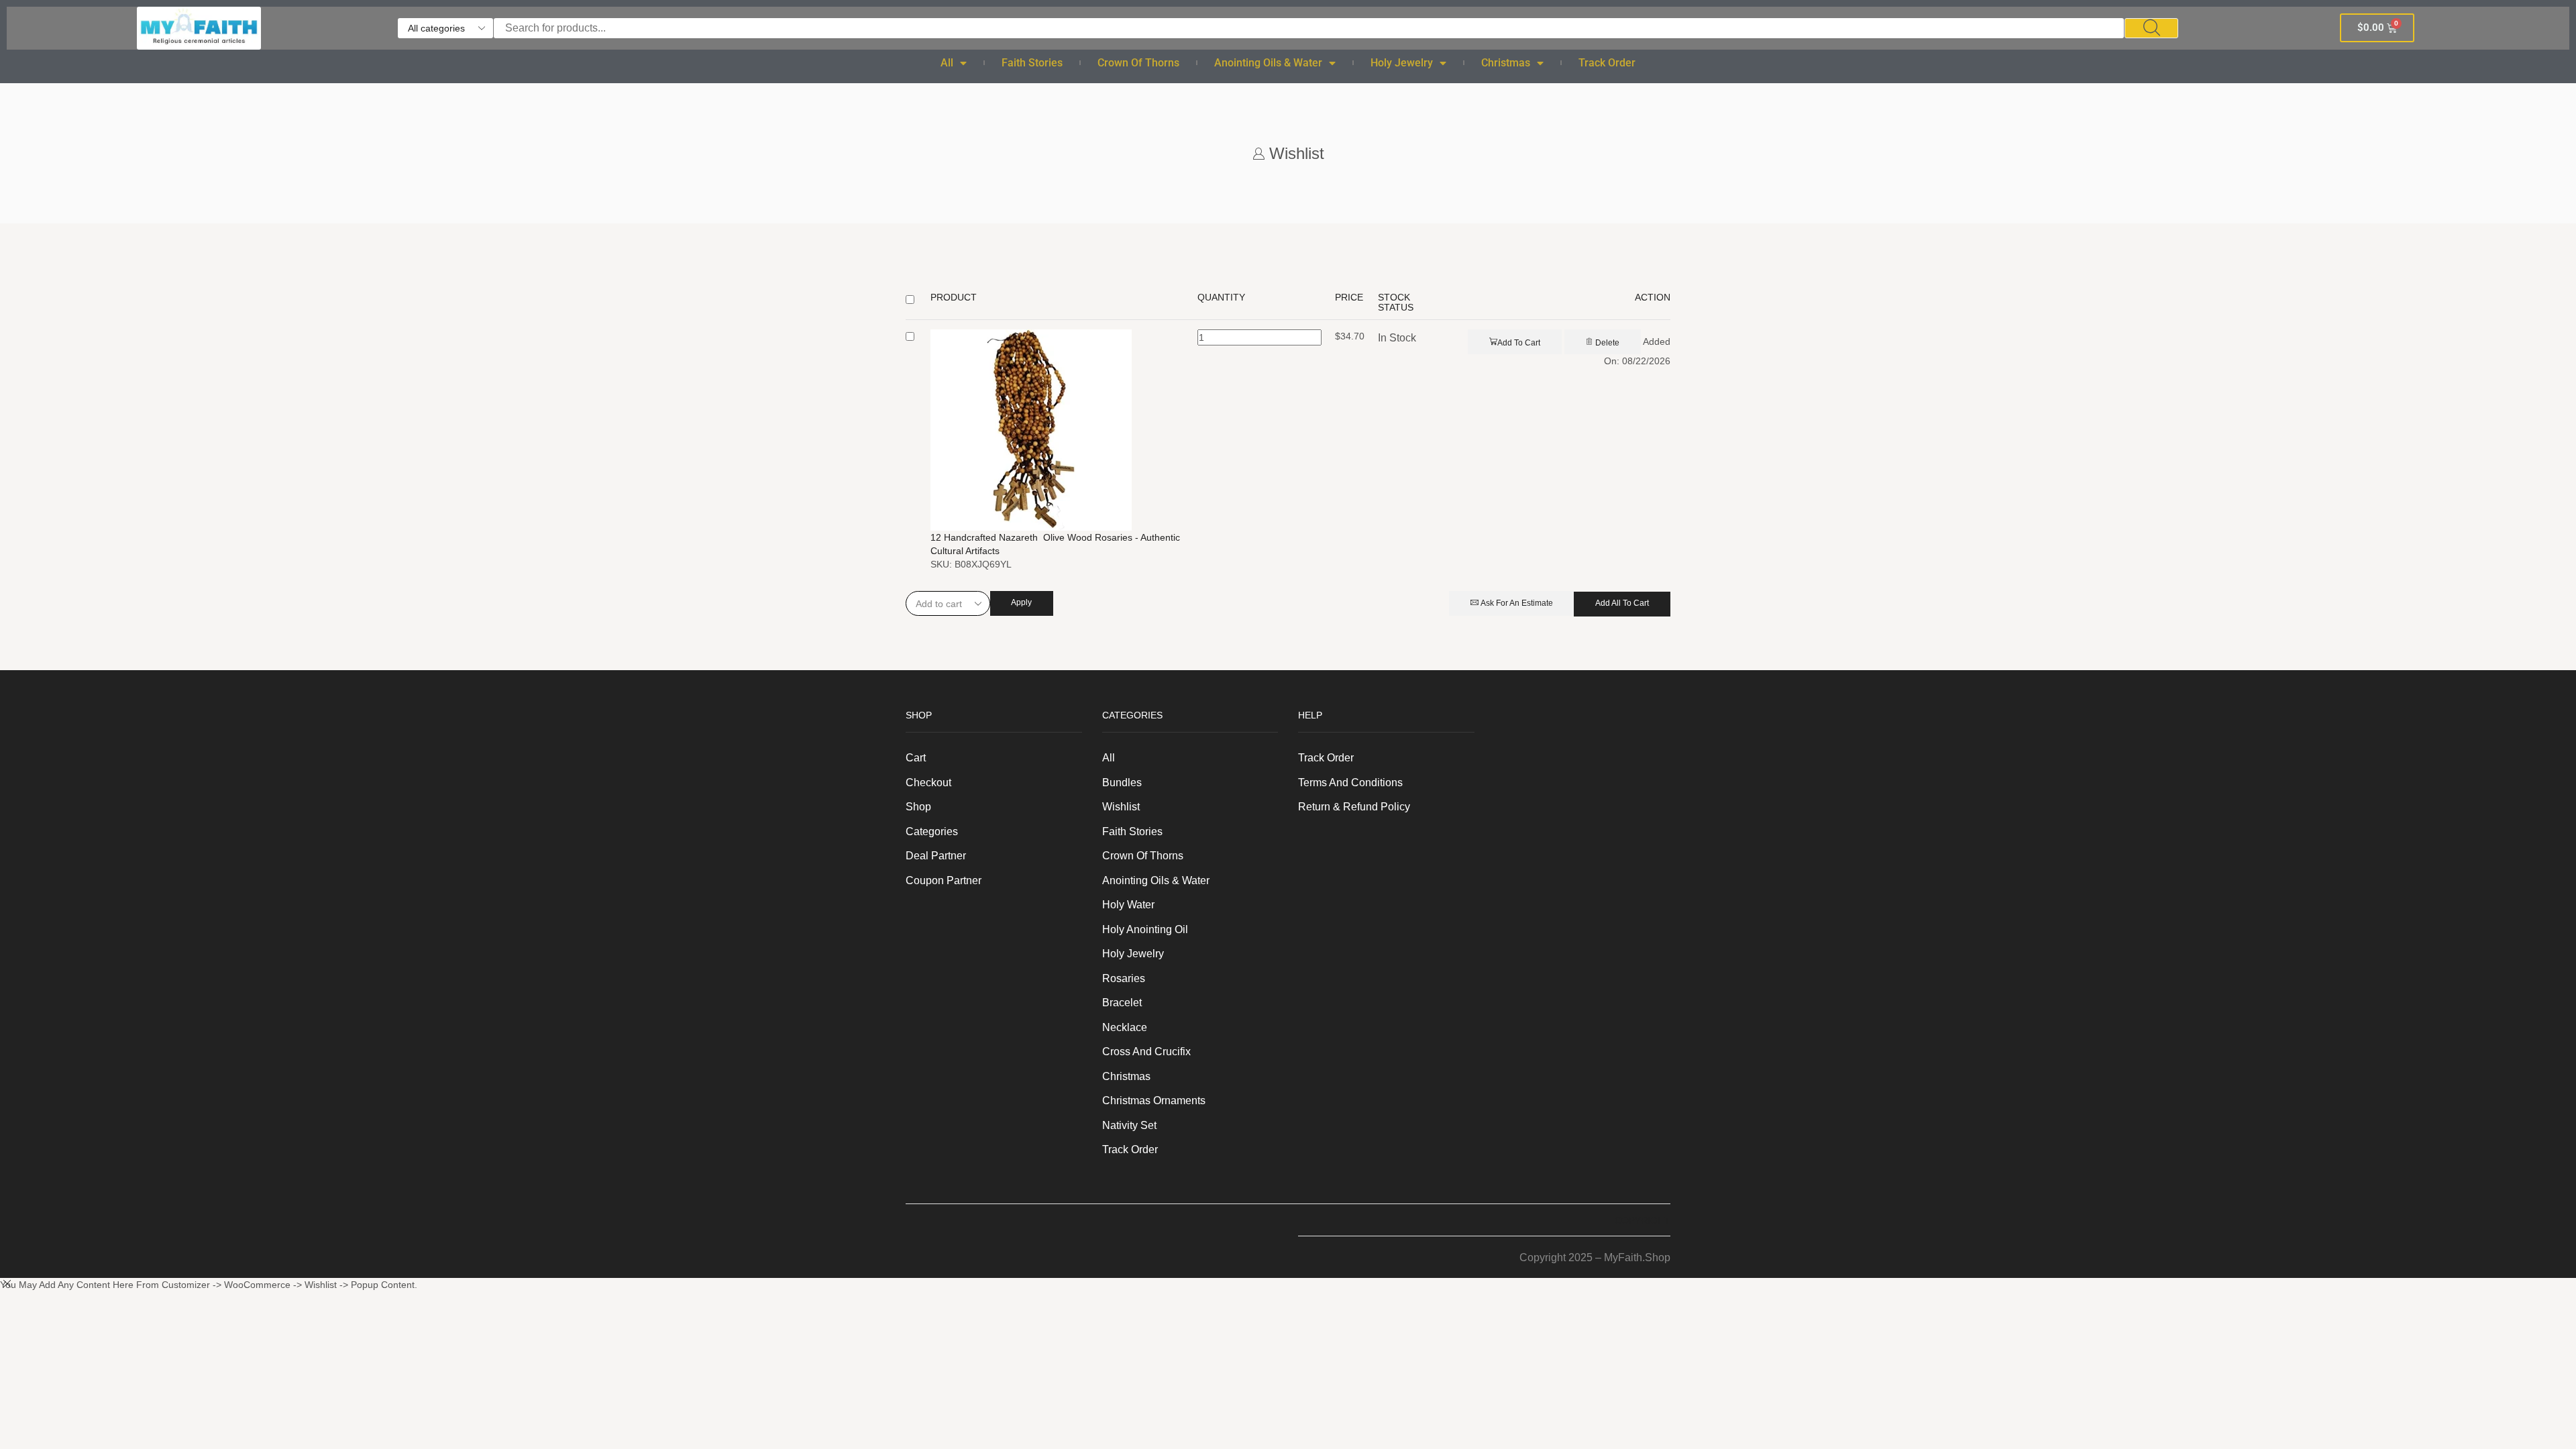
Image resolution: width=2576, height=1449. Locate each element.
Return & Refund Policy (1354, 807)
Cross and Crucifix (1146, 1052)
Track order (1607, 63)
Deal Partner (936, 856)
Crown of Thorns (1138, 63)
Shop (918, 807)
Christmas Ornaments (1154, 1101)
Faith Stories (1032, 63)
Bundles (1122, 783)
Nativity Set (1129, 1125)
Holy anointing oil (1145, 929)
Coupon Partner (944, 880)
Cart (916, 758)
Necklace (1125, 1027)
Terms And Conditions (1350, 783)
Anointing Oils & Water (1268, 63)
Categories (932, 831)
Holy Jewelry (1402, 63)
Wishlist (1121, 807)
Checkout (928, 783)
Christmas (1506, 63)
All (947, 63)
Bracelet (1122, 1003)
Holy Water (1128, 905)
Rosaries (1124, 978)
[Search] (2151, 28)
